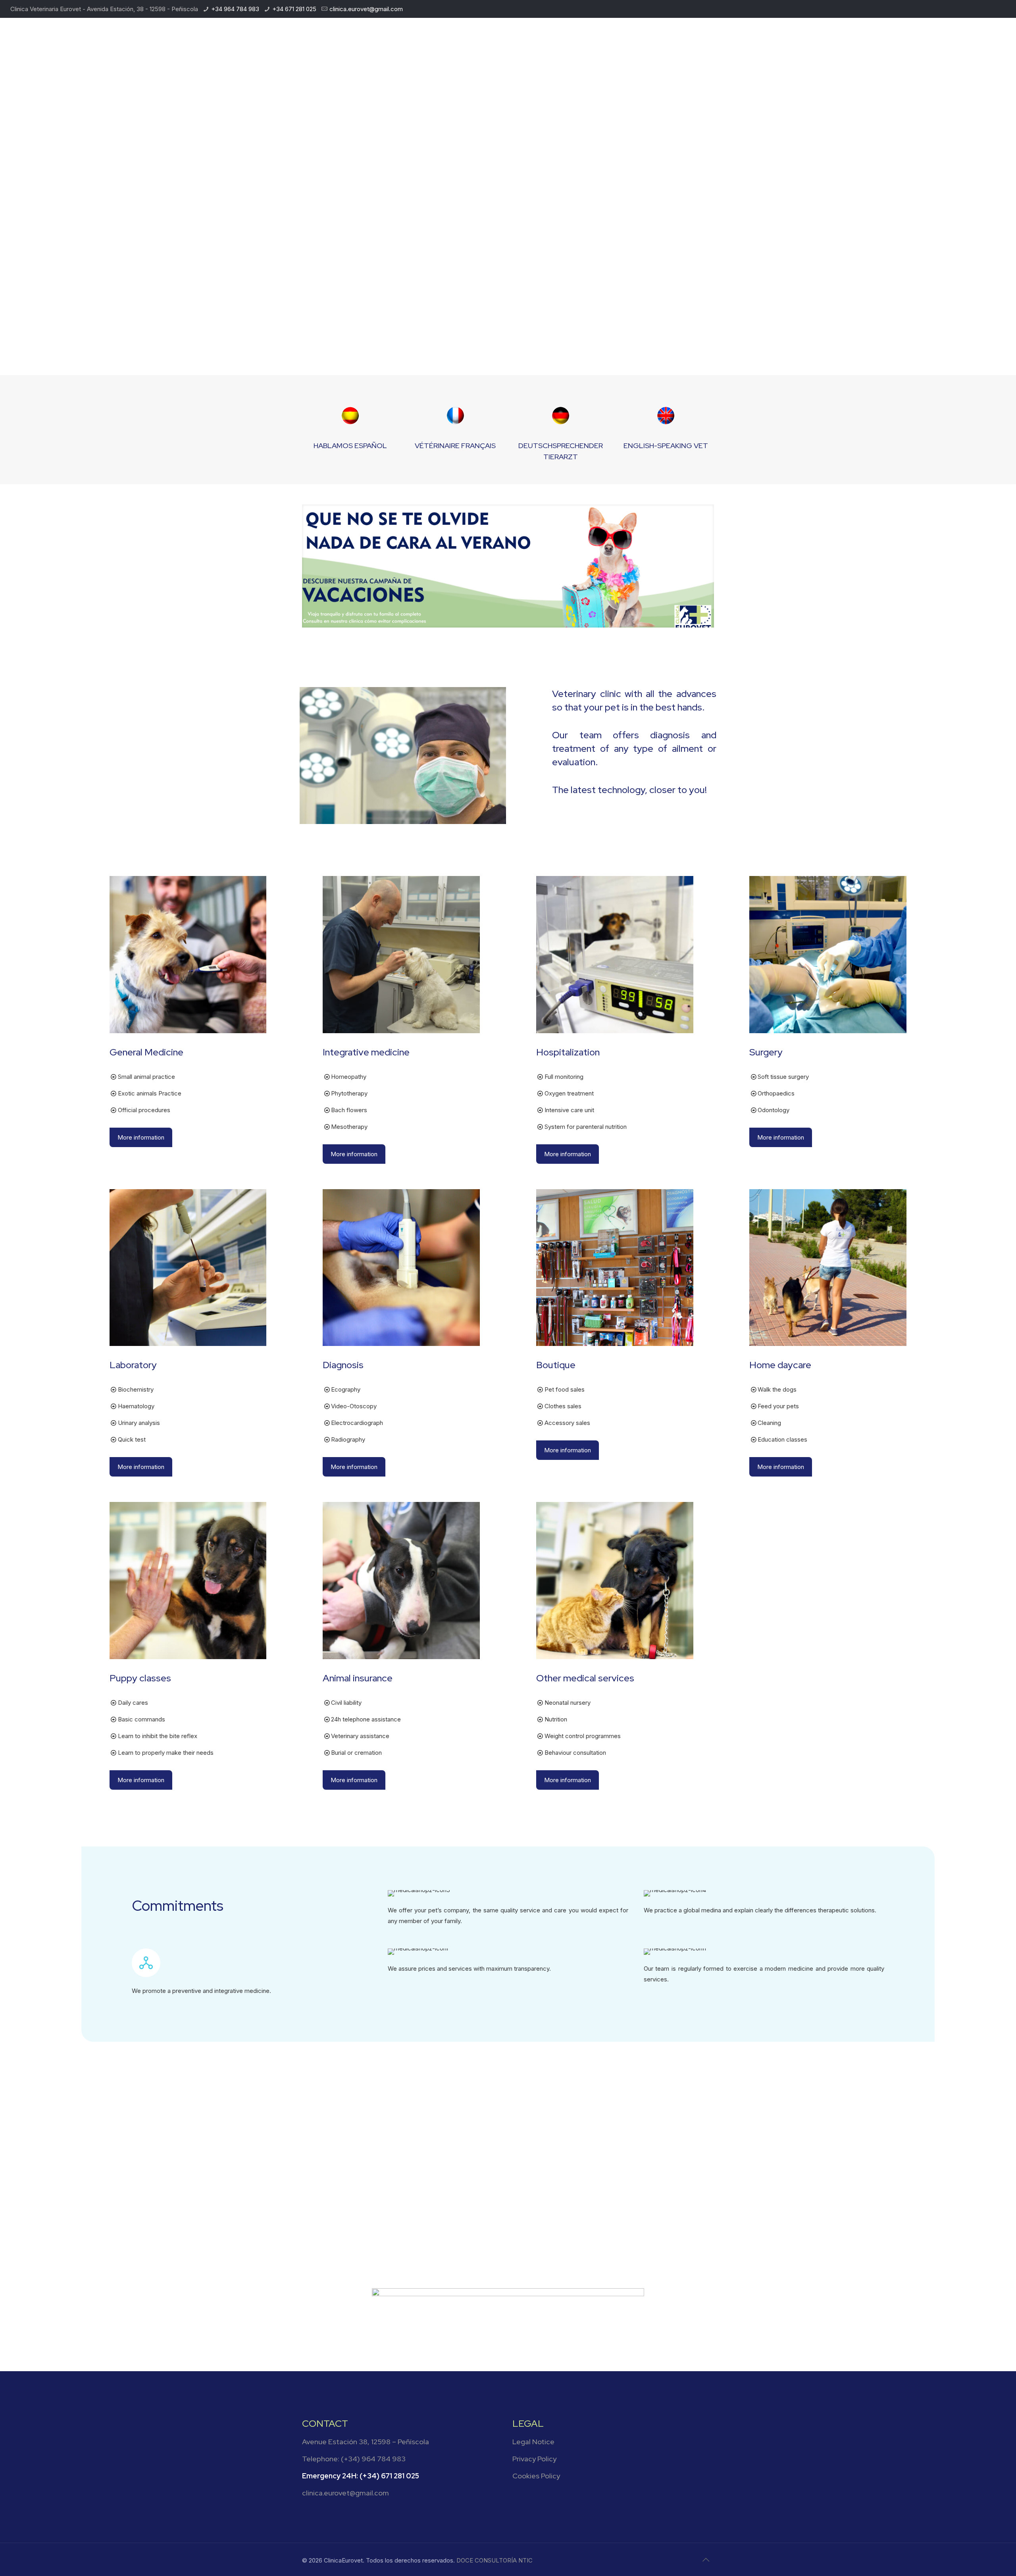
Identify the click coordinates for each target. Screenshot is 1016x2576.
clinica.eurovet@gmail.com (366, 9)
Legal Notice (533, 2442)
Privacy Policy (534, 2459)
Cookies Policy (536, 2476)
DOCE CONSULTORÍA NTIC (495, 2560)
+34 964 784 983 (235, 9)
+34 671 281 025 (294, 9)
